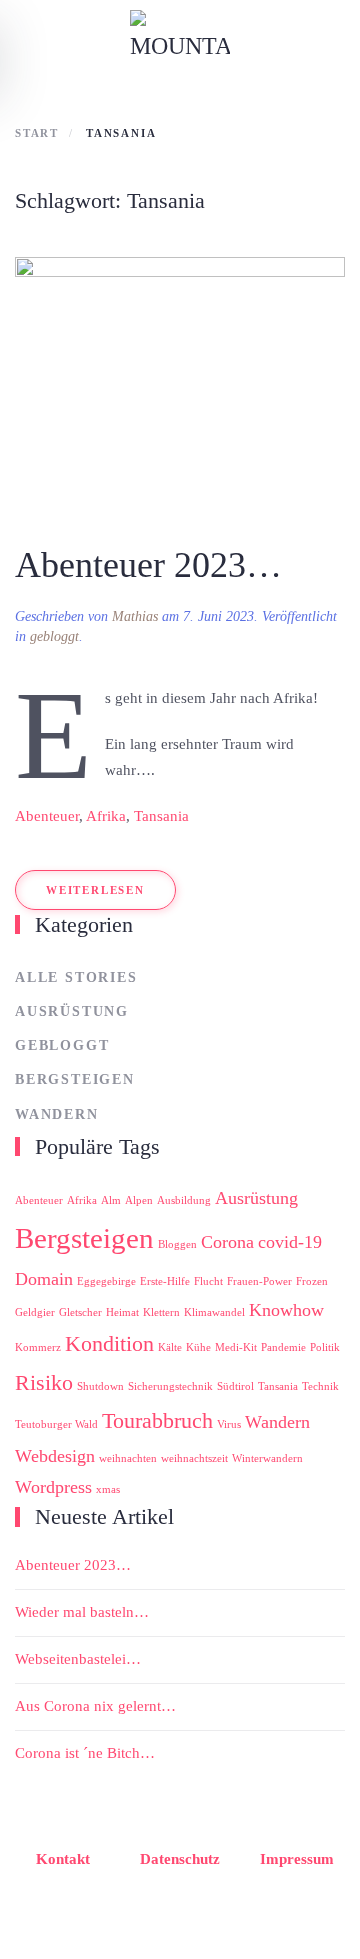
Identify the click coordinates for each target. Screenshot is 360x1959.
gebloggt (54, 636)
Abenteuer (47, 816)
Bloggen (177, 1244)
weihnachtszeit (194, 1458)
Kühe (198, 1347)
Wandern (57, 1114)
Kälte (170, 1347)
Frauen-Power (259, 1281)
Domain (44, 1279)
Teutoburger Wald (56, 1424)
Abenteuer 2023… (148, 565)
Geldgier (35, 1312)
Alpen (139, 1200)
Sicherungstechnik (170, 1386)
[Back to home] (180, 40)
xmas (108, 1489)
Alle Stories (76, 977)
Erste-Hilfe (165, 1281)
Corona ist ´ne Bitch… (85, 1753)
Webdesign (55, 1456)
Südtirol (235, 1386)
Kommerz (38, 1347)
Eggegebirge (106, 1281)
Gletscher (80, 1312)
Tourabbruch (157, 1420)
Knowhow (286, 1310)
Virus (229, 1424)
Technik (320, 1386)
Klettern (161, 1312)
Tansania (161, 816)
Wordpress (53, 1487)
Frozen (312, 1281)
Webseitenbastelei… (78, 1659)
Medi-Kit (236, 1347)
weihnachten (128, 1458)
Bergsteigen (75, 1079)
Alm (111, 1200)
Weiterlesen (95, 890)
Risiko (44, 1382)
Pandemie (283, 1347)
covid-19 (290, 1242)
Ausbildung (184, 1200)
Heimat (122, 1312)
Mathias (135, 616)
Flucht (208, 1281)
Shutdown (100, 1386)
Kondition (109, 1343)
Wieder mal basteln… (82, 1612)
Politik (325, 1347)
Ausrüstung (72, 1011)
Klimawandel (214, 1312)
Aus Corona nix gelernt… (95, 1706)
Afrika (106, 816)
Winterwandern (267, 1458)
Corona (227, 1242)
